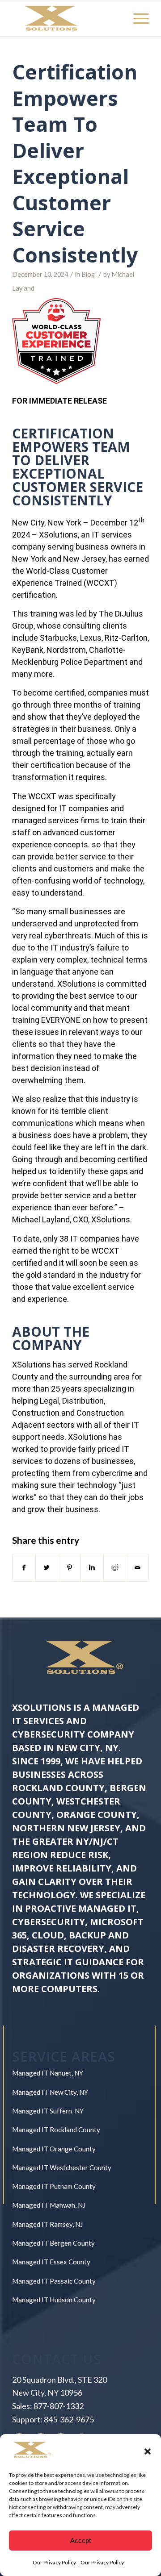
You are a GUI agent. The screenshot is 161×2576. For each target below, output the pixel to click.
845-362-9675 (69, 2419)
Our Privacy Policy (54, 2562)
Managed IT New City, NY (50, 2092)
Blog (88, 274)
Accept (80, 2541)
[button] (148, 2451)
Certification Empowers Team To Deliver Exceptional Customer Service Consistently (78, 163)
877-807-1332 (59, 2406)
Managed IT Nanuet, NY (48, 2073)
